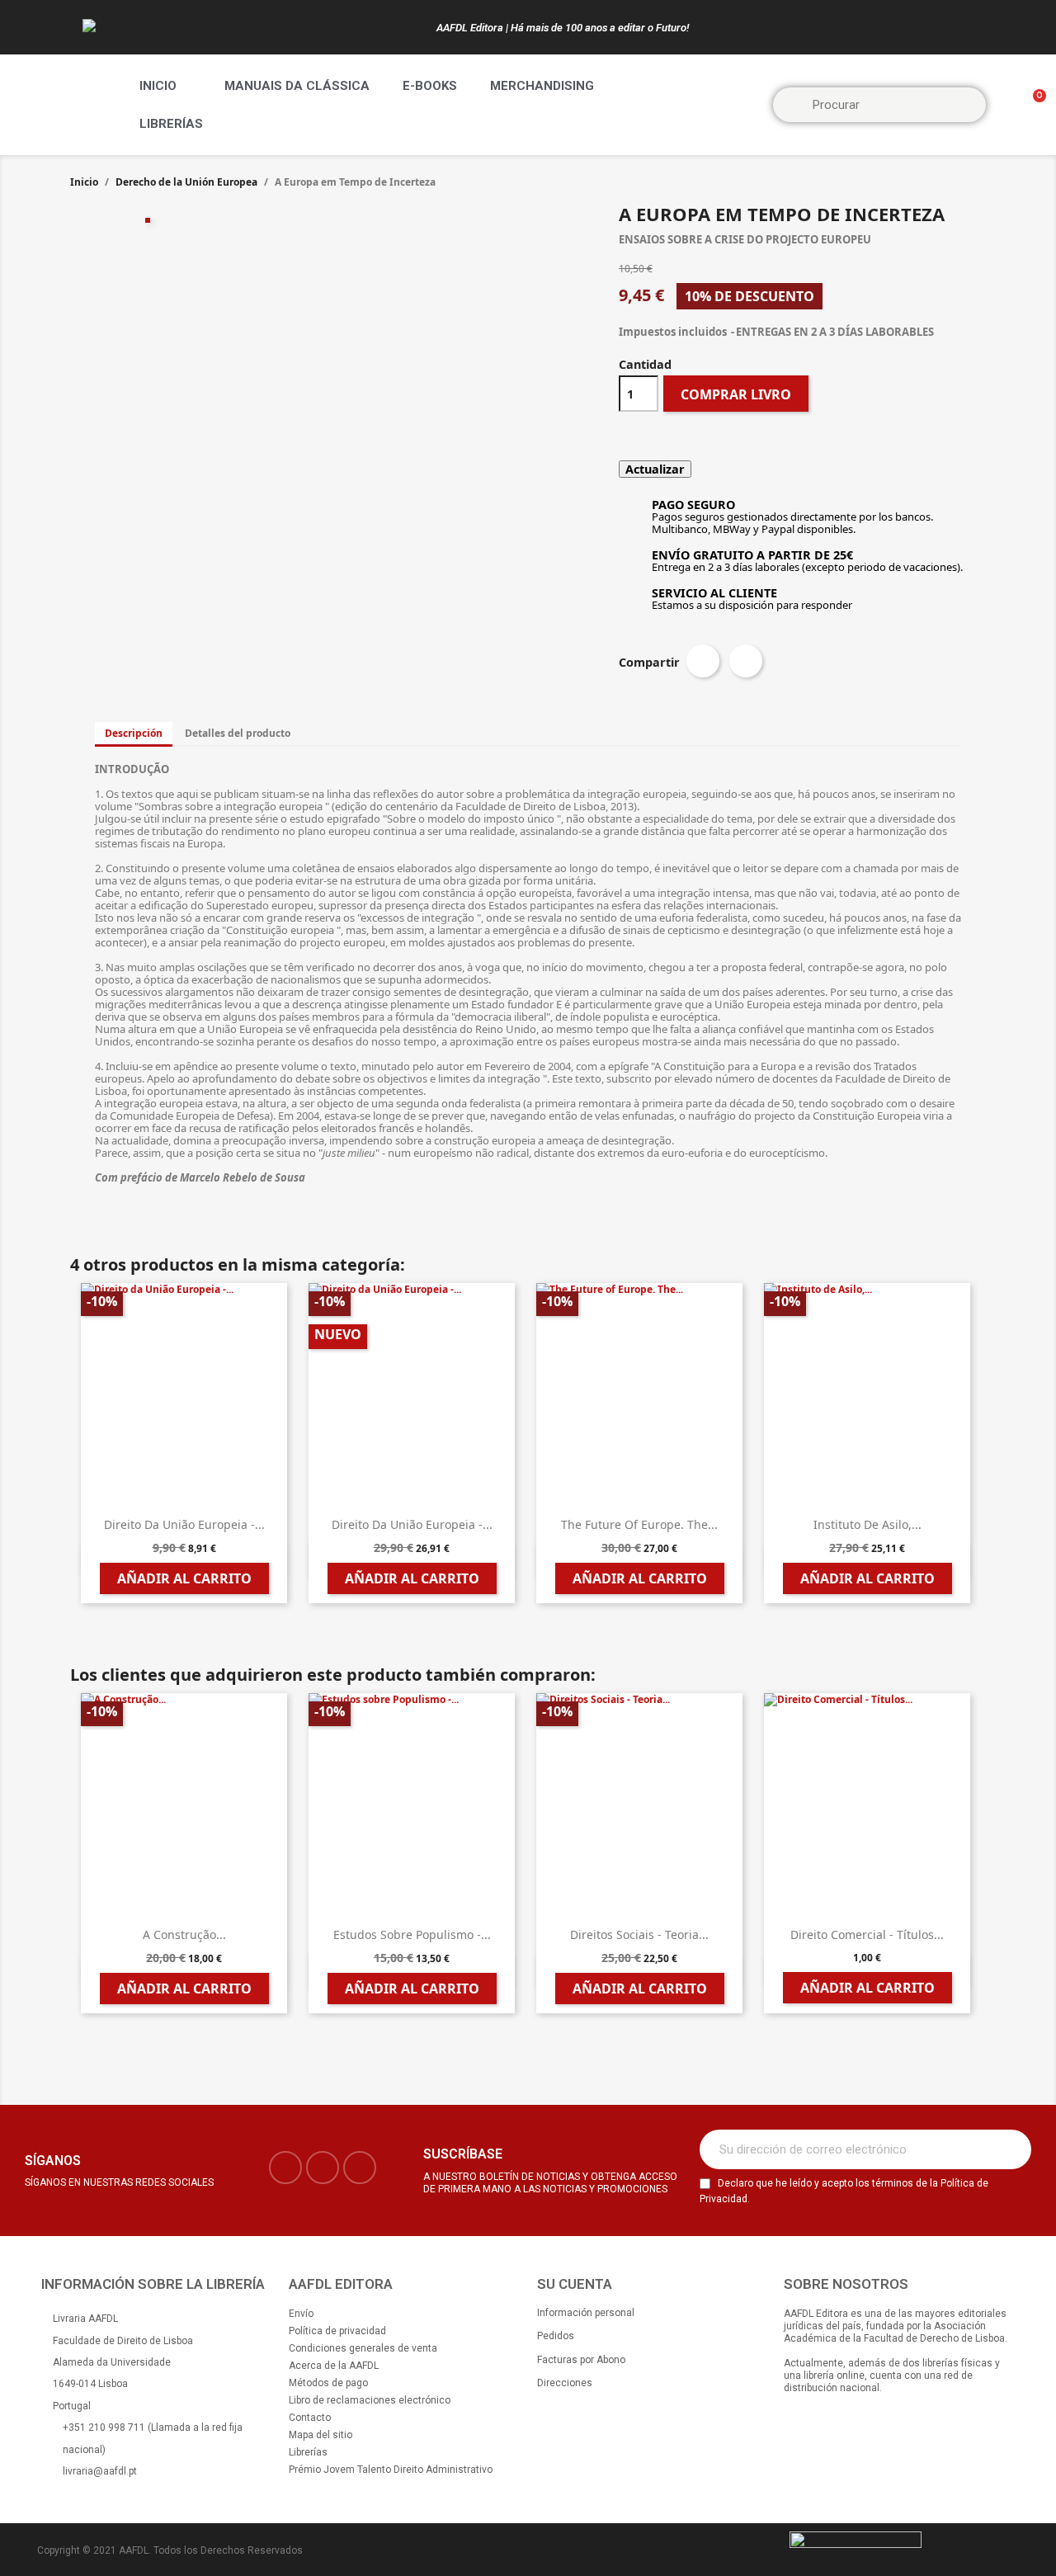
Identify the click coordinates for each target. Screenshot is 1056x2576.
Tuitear (746, 661)
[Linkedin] (360, 2168)
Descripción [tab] (134, 733)
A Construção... (184, 1934)
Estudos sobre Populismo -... (412, 1934)
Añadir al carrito (184, 1578)
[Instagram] (323, 2168)
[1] (1010, 2149)
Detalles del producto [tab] (238, 733)
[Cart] (1032, 105)
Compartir (703, 661)
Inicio (158, 86)
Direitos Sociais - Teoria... (639, 1934)
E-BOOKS (430, 86)
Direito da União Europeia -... (184, 1524)
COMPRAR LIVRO (736, 394)
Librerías (171, 124)
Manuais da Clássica (297, 86)
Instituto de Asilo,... (867, 1524)
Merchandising (542, 86)
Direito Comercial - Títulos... (867, 1934)
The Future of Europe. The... (639, 1524)
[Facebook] (285, 2168)
